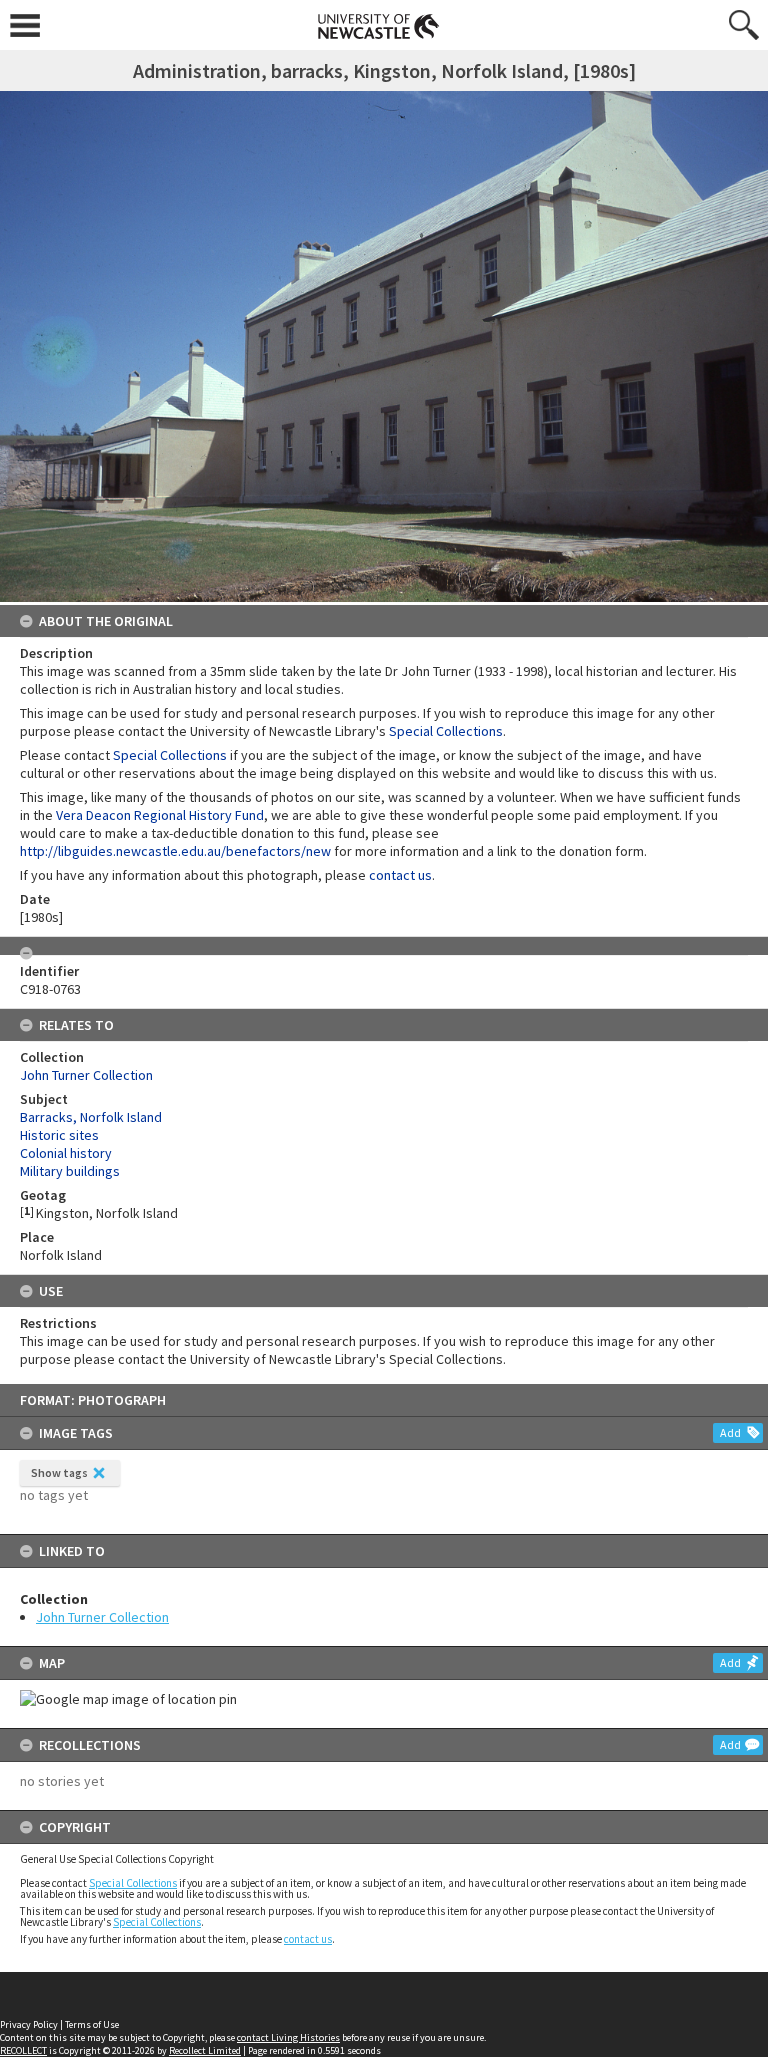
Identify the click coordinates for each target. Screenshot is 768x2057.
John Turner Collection (102, 1617)
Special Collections (133, 1883)
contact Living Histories (288, 2037)
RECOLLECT (23, 2050)
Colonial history (66, 1153)
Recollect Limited (205, 2050)
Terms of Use (92, 2024)
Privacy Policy (29, 2024)
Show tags (59, 1472)
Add (730, 1432)
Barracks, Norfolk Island (91, 1117)
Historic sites (59, 1135)
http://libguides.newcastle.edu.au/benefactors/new (175, 851)
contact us (308, 1939)
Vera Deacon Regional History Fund (160, 815)
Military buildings (70, 1171)
